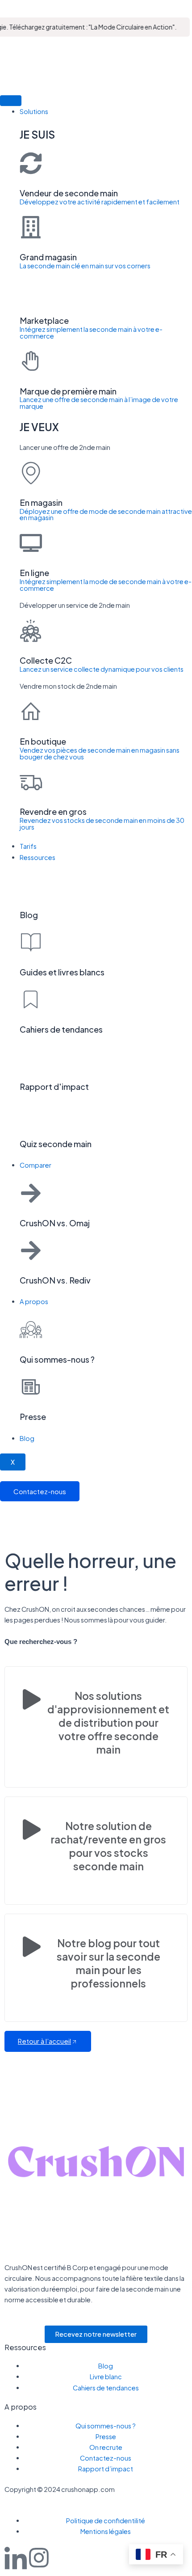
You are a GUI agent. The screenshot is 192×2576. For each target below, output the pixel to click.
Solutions (34, 111)
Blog (27, 1438)
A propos (34, 1301)
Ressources (38, 857)
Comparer (35, 1165)
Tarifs (28, 846)
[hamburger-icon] (11, 101)
